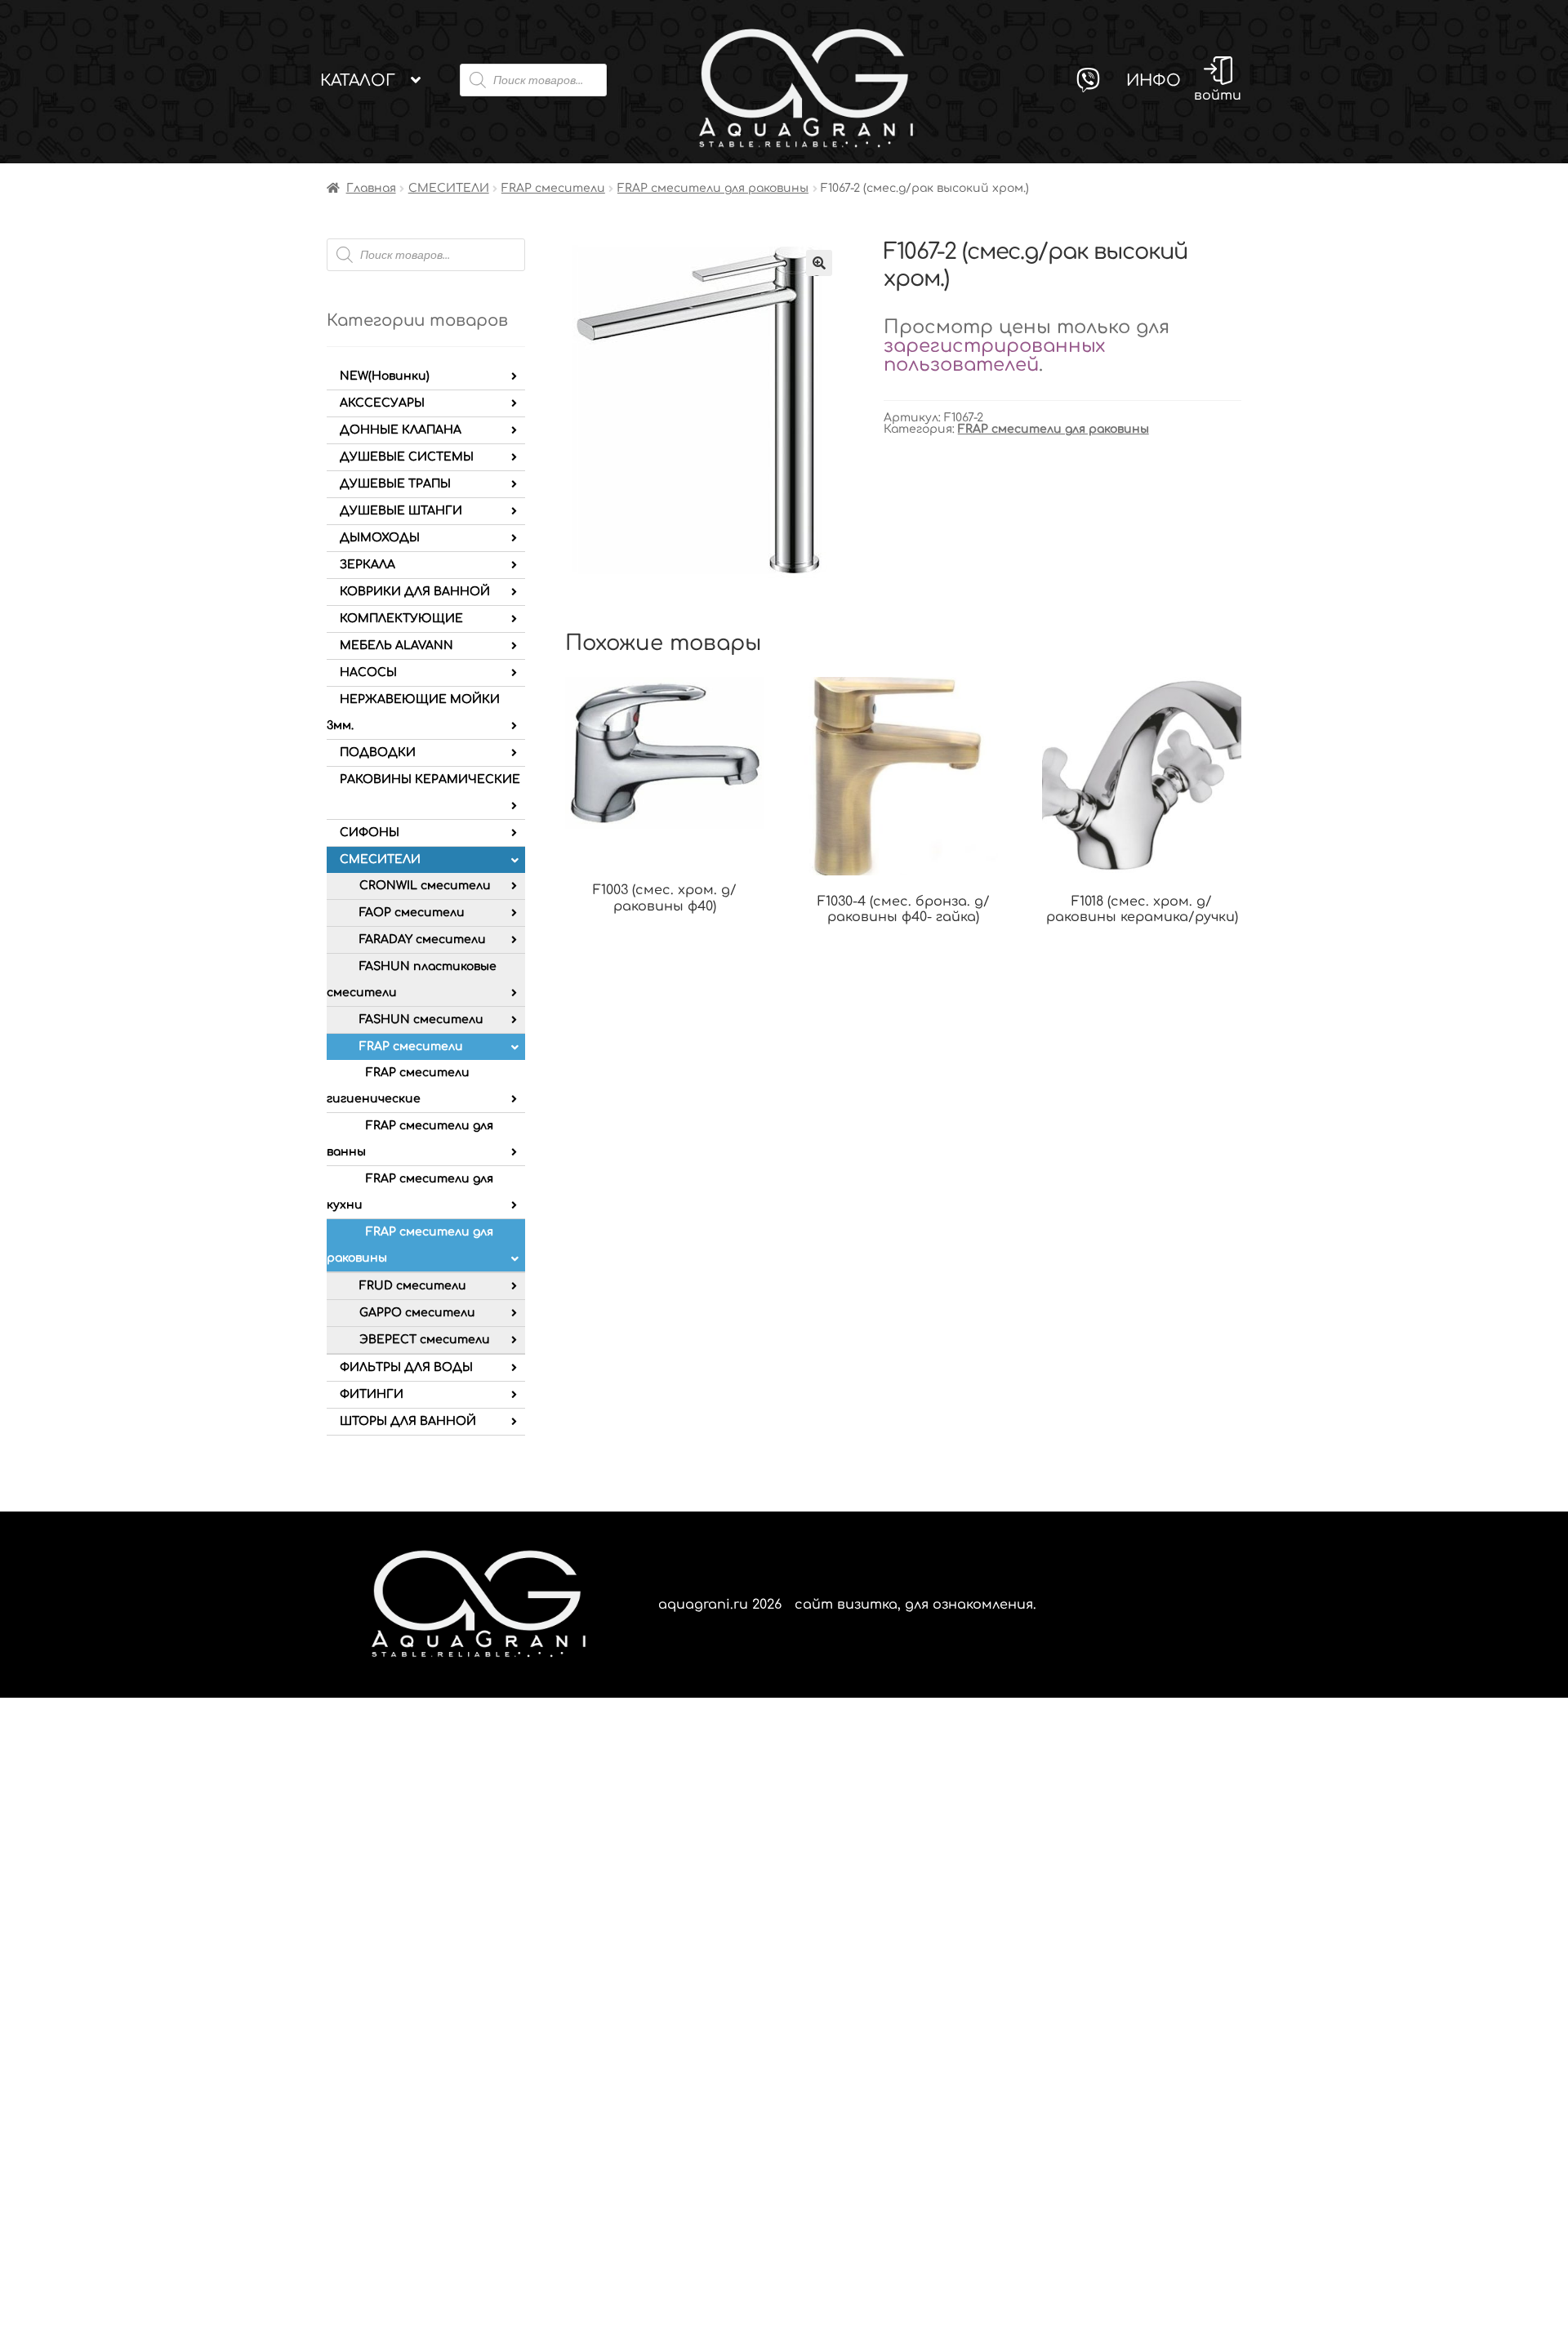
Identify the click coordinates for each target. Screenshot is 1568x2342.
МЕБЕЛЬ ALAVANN (396, 646)
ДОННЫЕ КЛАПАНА (401, 430)
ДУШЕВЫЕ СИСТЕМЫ (407, 457)
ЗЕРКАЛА (367, 565)
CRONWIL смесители (425, 886)
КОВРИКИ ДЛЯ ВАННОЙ (415, 592)
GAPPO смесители (417, 1313)
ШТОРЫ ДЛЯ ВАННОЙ (408, 1421)
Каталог (358, 80)
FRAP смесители (553, 188)
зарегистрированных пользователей (994, 355)
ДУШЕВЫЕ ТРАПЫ (395, 484)
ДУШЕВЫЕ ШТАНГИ (401, 511)
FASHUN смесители (421, 1020)
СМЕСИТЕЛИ (449, 188)
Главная (371, 188)
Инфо (1154, 80)
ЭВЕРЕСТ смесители (425, 1340)
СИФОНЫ (370, 833)
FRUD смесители (413, 1286)
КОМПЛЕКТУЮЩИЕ (401, 619)
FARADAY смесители (423, 939)
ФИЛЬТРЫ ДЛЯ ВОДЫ (406, 1367)
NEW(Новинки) (385, 376)
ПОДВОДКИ (378, 752)
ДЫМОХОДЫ (380, 538)
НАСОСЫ (368, 672)
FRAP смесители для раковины (713, 188)
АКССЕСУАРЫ (382, 403)
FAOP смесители (412, 913)
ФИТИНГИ (372, 1394)
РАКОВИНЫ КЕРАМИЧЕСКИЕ (430, 779)
